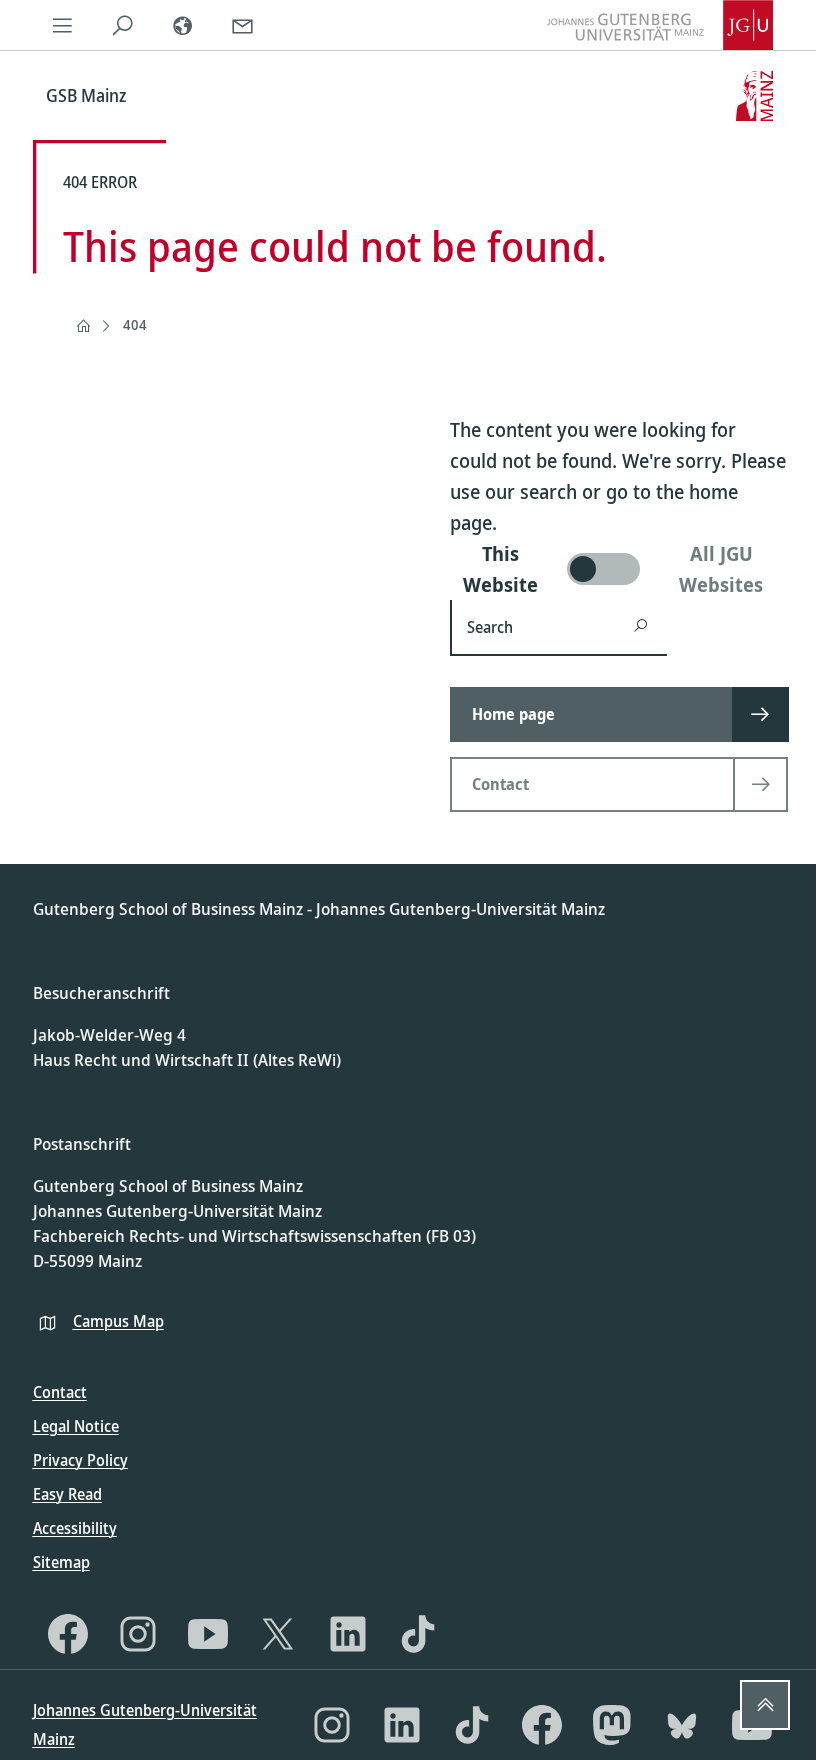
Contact (60, 1392)
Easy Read (67, 1494)
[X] (278, 1634)
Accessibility (75, 1528)
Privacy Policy (80, 1460)
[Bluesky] (682, 1725)
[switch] (619, 569)
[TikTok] (418, 1634)
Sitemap (61, 1562)
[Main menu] (63, 25)
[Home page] (83, 326)
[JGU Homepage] (660, 25)
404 (135, 324)
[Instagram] (138, 1634)
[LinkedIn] (348, 1634)
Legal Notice (76, 1426)
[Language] (183, 25)
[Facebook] (68, 1634)
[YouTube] (208, 1634)
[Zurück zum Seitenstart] (765, 1705)
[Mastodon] (612, 1725)
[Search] (123, 25)
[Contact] (243, 25)
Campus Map (118, 1321)
